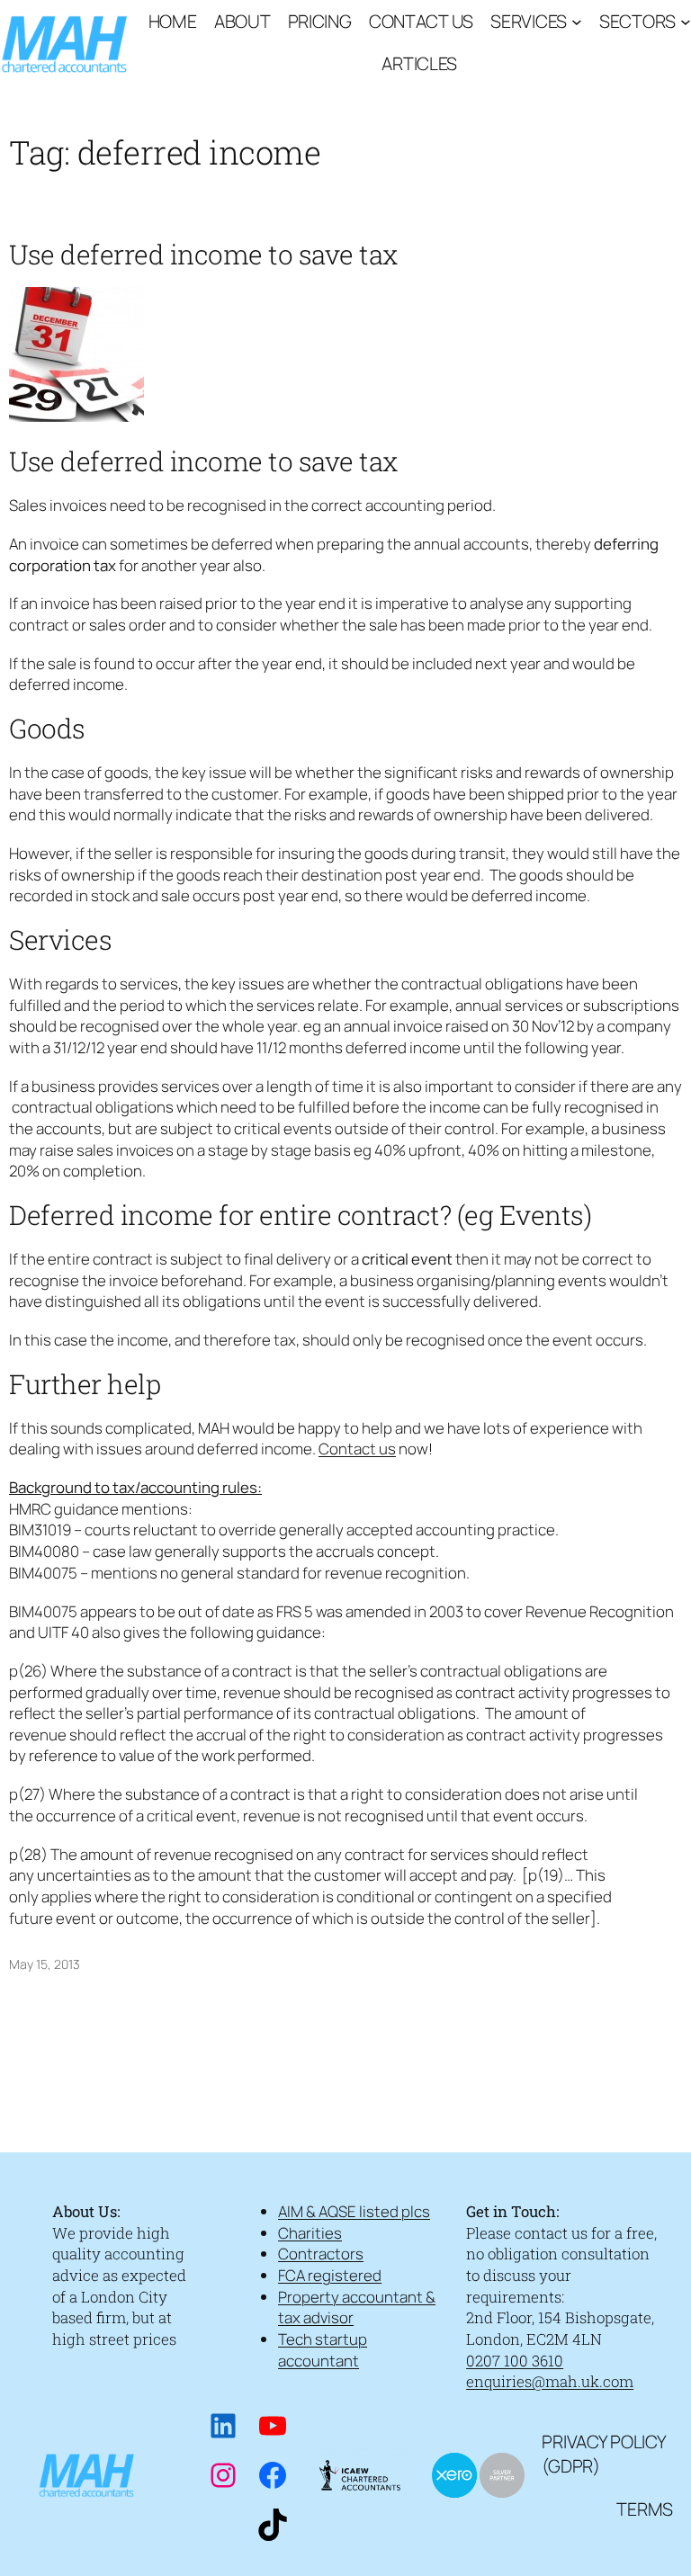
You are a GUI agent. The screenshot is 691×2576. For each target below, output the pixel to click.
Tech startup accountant (323, 2350)
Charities (310, 2233)
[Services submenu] (577, 22)
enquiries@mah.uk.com (550, 2381)
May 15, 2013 (45, 1964)
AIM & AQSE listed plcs (354, 2211)
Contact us (357, 1449)
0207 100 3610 (515, 2361)
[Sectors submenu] (686, 22)
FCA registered (330, 2275)
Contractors (321, 2254)
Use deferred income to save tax (203, 255)
